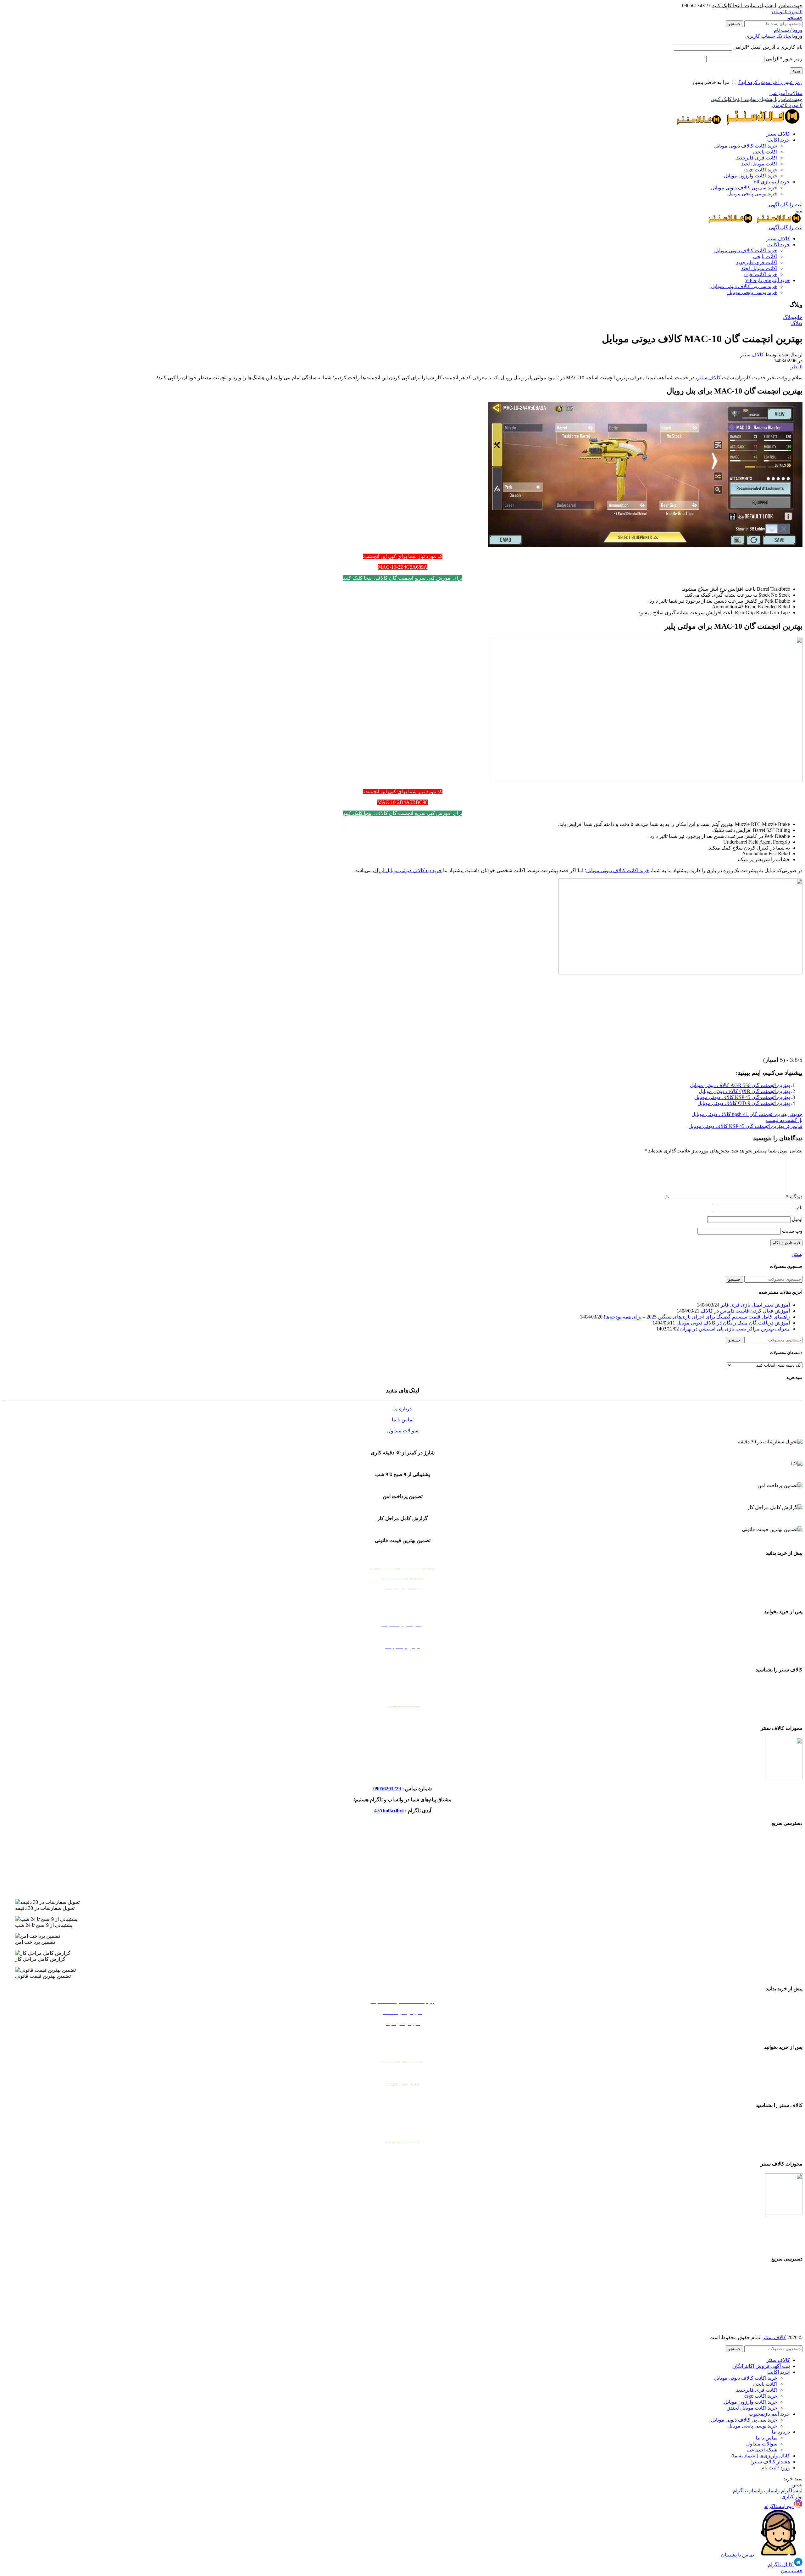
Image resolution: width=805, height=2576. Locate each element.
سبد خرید (403, 1599)
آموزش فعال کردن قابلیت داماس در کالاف (745, 1311)
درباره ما (402, 1409)
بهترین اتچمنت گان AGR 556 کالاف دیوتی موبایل (740, 1085)
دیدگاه (794, 1197)
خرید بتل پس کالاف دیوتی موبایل (403, 1836)
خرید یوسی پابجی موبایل (752, 194)
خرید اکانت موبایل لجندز (402, 1869)
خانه (798, 317)
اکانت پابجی (765, 152)
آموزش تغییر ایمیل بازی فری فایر (755, 1305)
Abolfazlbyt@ (389, 1811)
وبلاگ (789, 317)
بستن (797, 1254)
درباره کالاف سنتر (403, 1694)
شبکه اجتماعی (762, 2450)
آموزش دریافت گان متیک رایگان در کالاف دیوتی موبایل (733, 1323)
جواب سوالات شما (403, 1635)
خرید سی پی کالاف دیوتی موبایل (744, 188)
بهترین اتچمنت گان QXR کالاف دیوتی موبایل (744, 1091)
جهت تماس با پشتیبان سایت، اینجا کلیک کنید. (757, 99)
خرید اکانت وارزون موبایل (751, 176)
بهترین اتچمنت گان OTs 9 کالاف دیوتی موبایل (744, 1103)
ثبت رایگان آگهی (786, 205)
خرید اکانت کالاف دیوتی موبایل (746, 146)
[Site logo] (763, 123)
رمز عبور (784, 59)
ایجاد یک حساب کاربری (769, 36)
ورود (796, 71)
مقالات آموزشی (786, 93)
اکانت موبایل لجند (759, 164)
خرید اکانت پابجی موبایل (402, 1880)
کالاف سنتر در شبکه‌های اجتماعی (402, 1716)
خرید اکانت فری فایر (402, 1891)
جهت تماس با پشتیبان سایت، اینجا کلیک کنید (757, 6)
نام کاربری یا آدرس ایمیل (768, 47)
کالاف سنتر (752, 355)
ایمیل (797, 1219)
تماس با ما (403, 1420)
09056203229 (387, 1789)
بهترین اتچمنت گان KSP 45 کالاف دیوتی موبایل (742, 1097)
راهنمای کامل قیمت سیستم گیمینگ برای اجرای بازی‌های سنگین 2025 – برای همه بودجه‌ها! (697, 1317)
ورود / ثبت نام (776, 2468)
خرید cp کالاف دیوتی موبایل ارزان (407, 870)
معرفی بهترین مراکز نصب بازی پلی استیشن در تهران (735, 1329)
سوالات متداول (403, 1431)
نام (799, 1208)
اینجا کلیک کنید (358, 578)
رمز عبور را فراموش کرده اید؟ (770, 82)
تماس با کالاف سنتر (402, 1683)
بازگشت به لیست (784, 1120)
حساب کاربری (403, 1657)
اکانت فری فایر (757, 158)
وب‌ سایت (792, 1231)
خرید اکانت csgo (761, 170)
